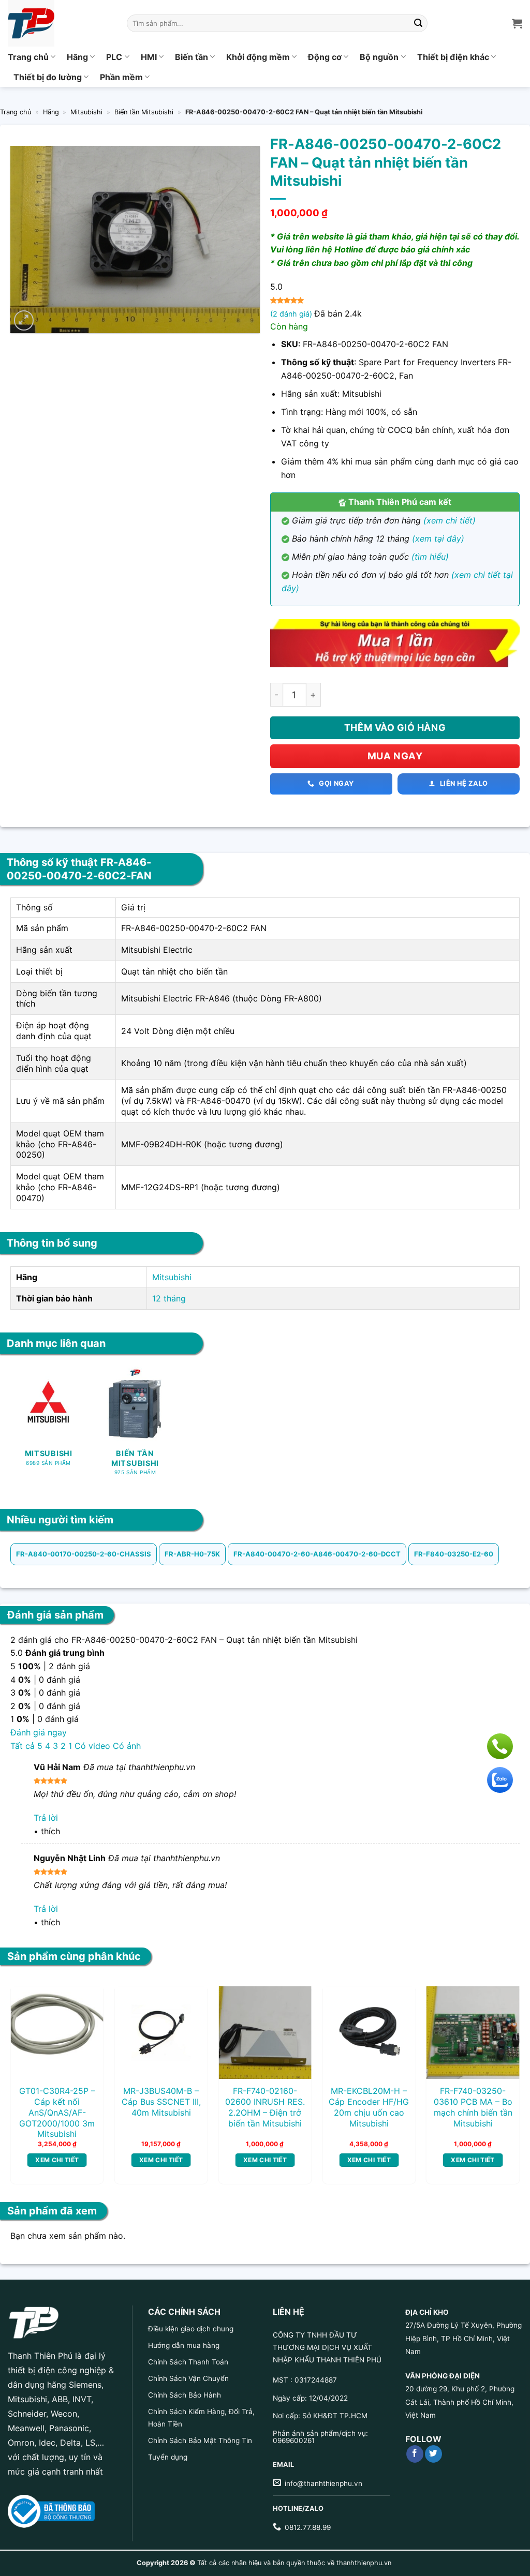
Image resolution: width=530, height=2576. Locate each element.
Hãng (77, 57)
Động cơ (325, 57)
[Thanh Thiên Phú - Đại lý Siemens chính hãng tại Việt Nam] (60, 23)
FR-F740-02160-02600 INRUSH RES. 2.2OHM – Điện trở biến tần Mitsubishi (265, 2107)
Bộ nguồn (379, 57)
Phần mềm (121, 77)
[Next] (502, 2064)
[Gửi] (418, 23)
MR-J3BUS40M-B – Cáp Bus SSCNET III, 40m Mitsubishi (161, 2102)
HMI (149, 57)
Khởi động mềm (258, 57)
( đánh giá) (292, 314)
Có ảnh (127, 1746)
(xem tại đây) (438, 538)
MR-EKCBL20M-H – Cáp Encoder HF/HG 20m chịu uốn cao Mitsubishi (369, 2107)
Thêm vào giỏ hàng (395, 728)
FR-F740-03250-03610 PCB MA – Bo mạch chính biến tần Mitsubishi (473, 2107)
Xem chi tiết (57, 2160)
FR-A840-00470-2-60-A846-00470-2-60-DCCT (317, 1554)
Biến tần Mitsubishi (144, 112)
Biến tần (192, 57)
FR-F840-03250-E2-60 (454, 1554)
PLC (114, 57)
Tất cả (23, 1746)
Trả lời (46, 1818)
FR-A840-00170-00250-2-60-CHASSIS (84, 1554)
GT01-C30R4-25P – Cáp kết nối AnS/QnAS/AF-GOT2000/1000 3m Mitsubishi (57, 2112)
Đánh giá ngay (39, 1732)
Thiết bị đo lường (48, 77)
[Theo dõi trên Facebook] (415, 2454)
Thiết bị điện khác (453, 57)
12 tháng (169, 1298)
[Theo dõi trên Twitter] (433, 2454)
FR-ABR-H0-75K (192, 1554)
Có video (92, 1746)
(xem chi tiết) (450, 520)
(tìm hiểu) (430, 557)
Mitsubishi (86, 112)
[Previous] (28, 2064)
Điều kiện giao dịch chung (191, 2329)
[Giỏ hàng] (517, 23)
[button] (24, 320)
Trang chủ (28, 57)
